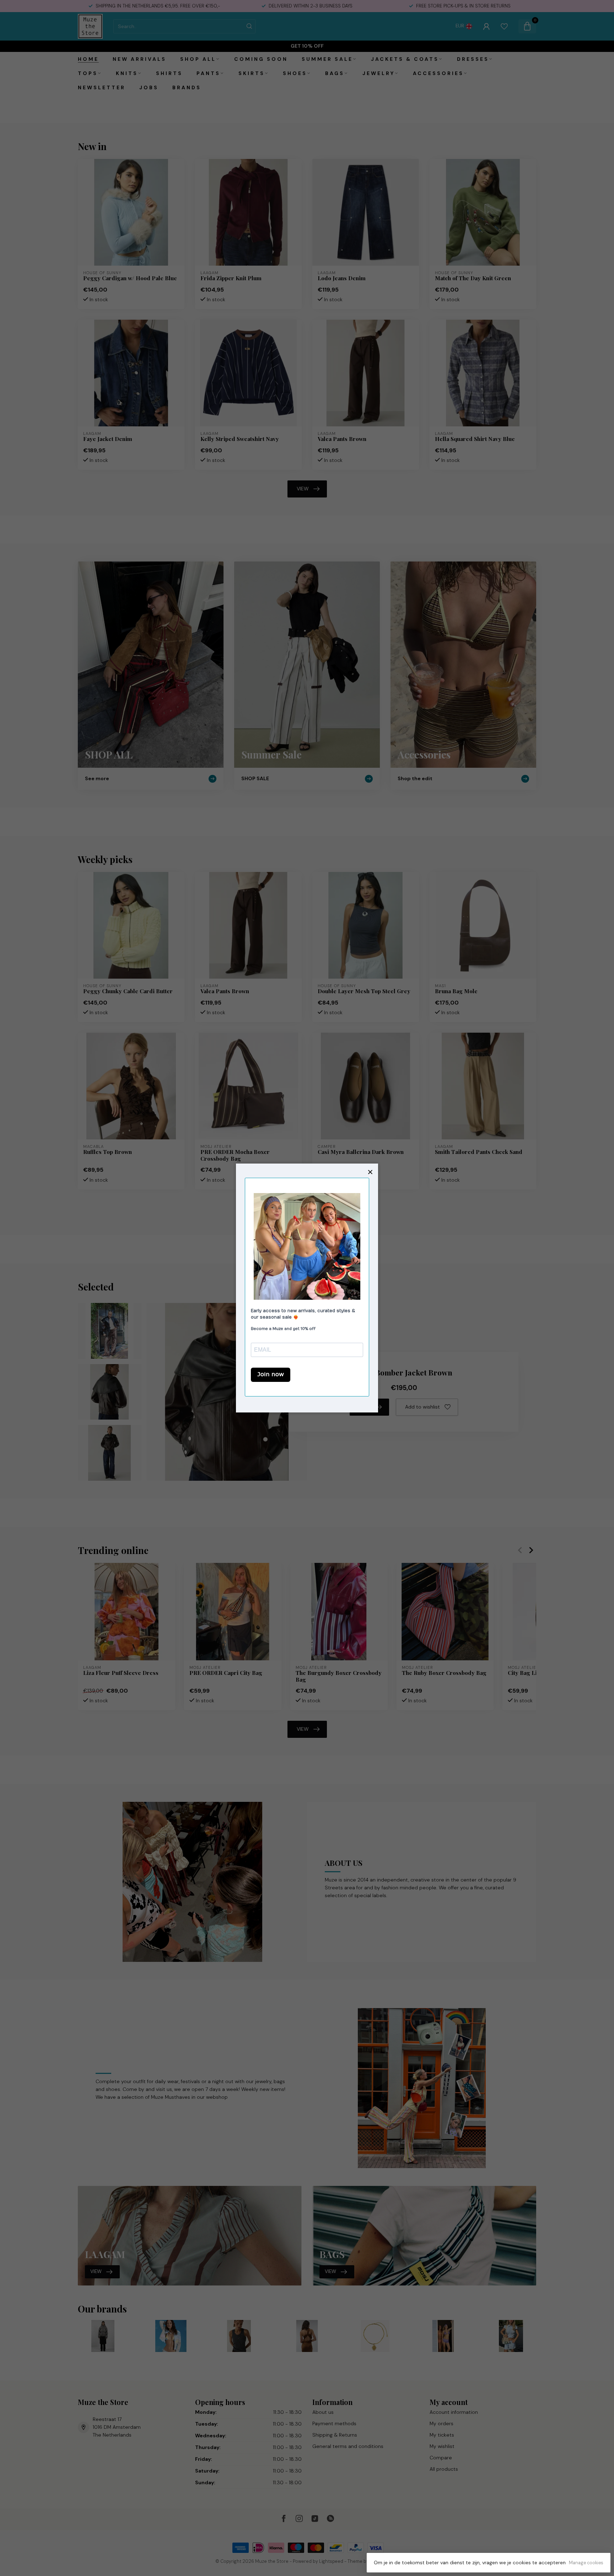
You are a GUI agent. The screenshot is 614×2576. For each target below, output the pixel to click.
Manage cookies (586, 2563)
